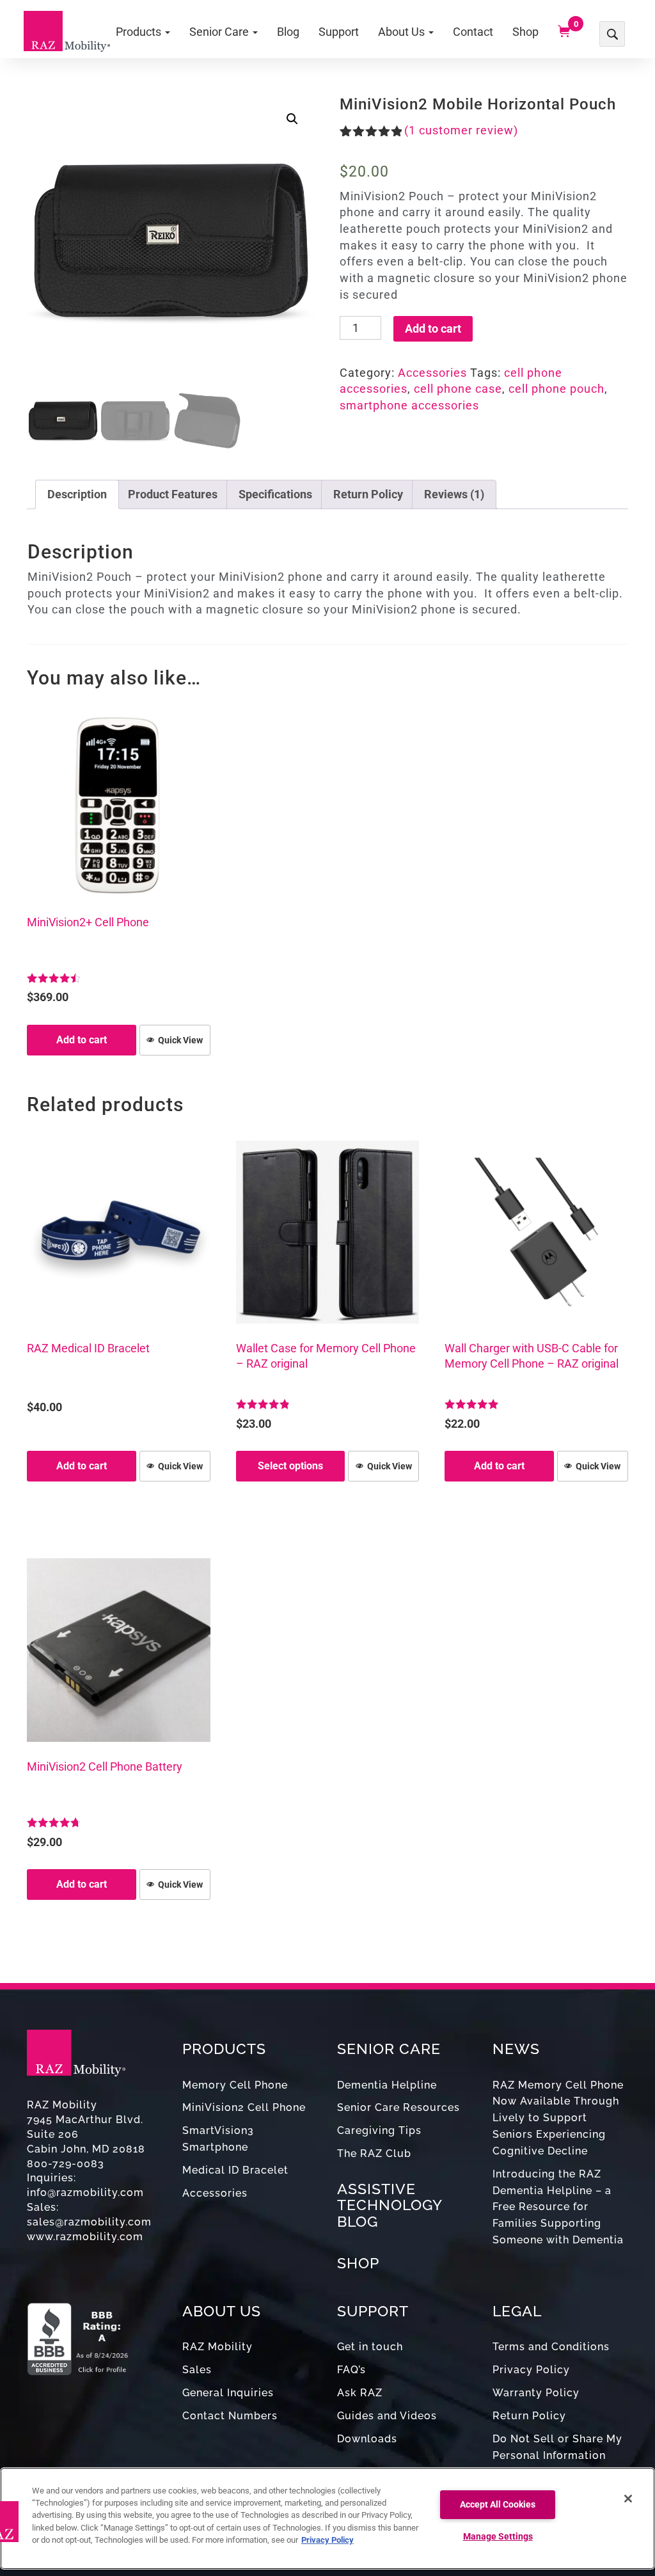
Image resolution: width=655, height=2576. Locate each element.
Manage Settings (498, 2537)
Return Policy (529, 2416)
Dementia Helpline (387, 2085)
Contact (473, 32)
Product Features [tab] (173, 494)
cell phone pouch (556, 389)
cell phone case (458, 389)
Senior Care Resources (399, 2107)
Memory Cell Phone (235, 2085)
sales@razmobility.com (89, 2222)
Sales (197, 2370)
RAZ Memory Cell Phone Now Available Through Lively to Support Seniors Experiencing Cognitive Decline (558, 2118)
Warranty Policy (536, 2393)
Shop (525, 32)
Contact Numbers (230, 2416)
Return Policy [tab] (368, 494)
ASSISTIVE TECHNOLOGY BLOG (390, 2205)
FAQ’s (351, 2370)
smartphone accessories (409, 405)
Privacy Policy (531, 2370)
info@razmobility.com (85, 2193)
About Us (403, 32)
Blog (288, 32)
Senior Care (220, 32)
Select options (290, 1466)
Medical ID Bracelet (235, 2170)
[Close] (628, 2499)
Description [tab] (77, 494)
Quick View (180, 1040)
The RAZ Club (374, 2153)
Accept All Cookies (498, 2505)
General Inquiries (228, 2393)
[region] (327, 2518)
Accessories (432, 373)
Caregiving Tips (379, 2130)
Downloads (367, 2439)
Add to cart (433, 328)
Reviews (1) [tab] (454, 494)
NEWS (516, 2049)
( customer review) (461, 130)
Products (140, 32)
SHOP (358, 2263)
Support (339, 32)
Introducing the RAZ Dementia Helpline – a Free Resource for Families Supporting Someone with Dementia (558, 2207)
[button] (292, 119)
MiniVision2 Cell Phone (244, 2107)
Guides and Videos (387, 2416)
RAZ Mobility (217, 2347)
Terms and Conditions (551, 2347)
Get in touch (370, 2347)
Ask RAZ (360, 2393)
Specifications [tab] (275, 494)
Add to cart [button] (82, 1040)
